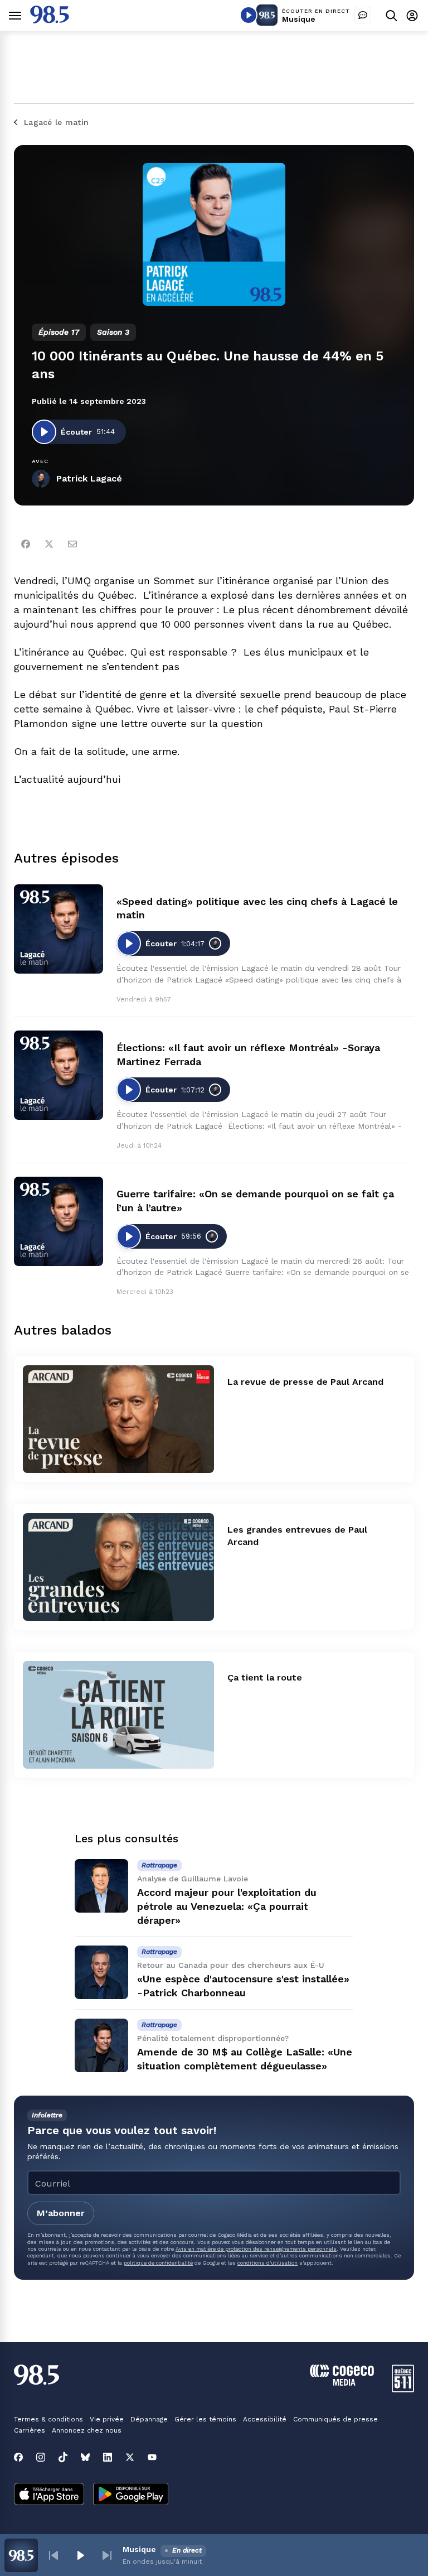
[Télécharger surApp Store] (49, 2495)
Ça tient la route (265, 1677)
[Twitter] (49, 544)
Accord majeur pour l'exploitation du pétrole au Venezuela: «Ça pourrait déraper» (227, 1906)
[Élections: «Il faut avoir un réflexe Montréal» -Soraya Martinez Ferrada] (59, 1075)
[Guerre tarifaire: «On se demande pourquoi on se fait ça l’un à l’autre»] (59, 1221)
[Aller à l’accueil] (50, 20)
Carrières (30, 2430)
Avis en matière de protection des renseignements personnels (256, 2249)
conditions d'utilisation (267, 2263)
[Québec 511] (403, 2389)
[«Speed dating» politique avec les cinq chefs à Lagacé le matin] (59, 929)
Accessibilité (265, 2419)
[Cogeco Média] (342, 2383)
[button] (53, 2555)
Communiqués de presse (335, 2419)
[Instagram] (41, 2457)
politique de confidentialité (158, 2263)
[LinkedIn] (108, 2457)
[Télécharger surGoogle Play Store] (131, 2495)
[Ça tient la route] (118, 1715)
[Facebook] (26, 544)
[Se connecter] (412, 15)
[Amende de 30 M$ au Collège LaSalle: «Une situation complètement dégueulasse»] (101, 2045)
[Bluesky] (85, 2457)
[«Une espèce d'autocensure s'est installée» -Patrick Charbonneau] (101, 1972)
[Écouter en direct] (249, 15)
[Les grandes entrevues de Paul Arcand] (118, 1567)
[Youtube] (152, 2457)
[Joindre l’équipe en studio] (363, 15)
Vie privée (107, 2419)
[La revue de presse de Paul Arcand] (118, 1419)
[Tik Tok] (63, 2457)
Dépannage (149, 2419)
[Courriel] (72, 544)
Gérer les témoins (205, 2419)
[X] (130, 2457)
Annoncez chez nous (87, 2430)
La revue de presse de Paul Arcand (305, 1382)
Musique (299, 19)
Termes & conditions (48, 2419)
